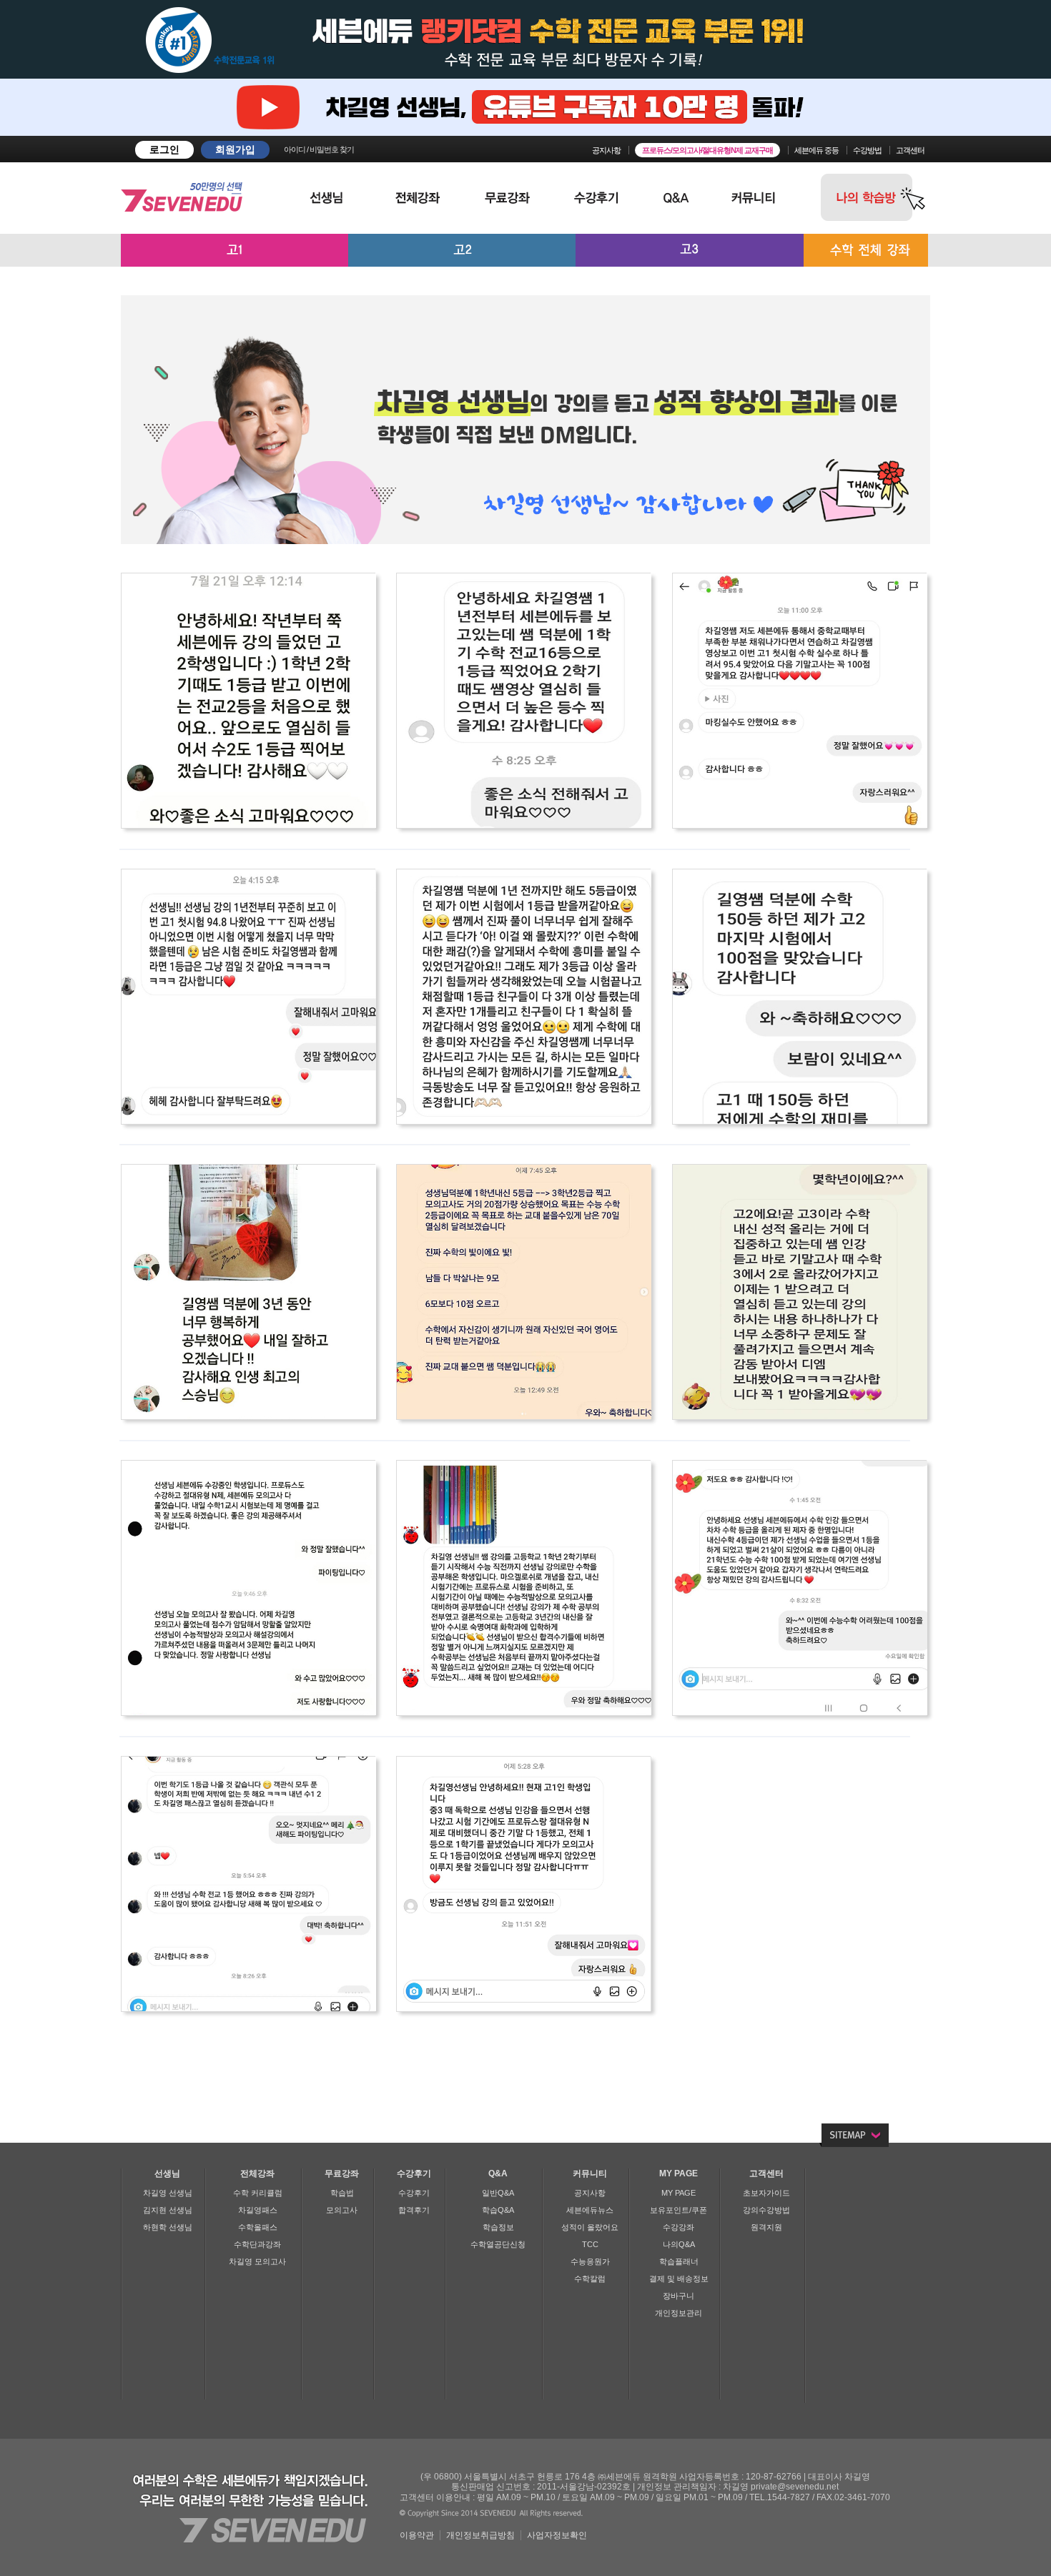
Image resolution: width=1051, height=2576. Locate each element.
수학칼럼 (590, 2279)
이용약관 (417, 2535)
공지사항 (606, 150)
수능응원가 (590, 2261)
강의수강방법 (766, 2210)
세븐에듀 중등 (816, 150)
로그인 (164, 149)
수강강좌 (679, 2227)
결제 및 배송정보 (679, 2279)
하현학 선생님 (168, 2227)
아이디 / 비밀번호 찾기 (319, 149)
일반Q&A (498, 2193)
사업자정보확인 (557, 2535)
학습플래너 (679, 2261)
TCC (590, 2244)
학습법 (342, 2193)
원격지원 (766, 2227)
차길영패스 (258, 2210)
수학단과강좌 (257, 2244)
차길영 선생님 (168, 2193)
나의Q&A (679, 2244)
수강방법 (867, 150)
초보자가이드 (766, 2193)
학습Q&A (498, 2210)
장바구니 (679, 2296)
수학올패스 (258, 2227)
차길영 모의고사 (257, 2261)
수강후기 (414, 2193)
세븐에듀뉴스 (590, 2210)
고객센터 (910, 150)
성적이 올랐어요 (590, 2227)
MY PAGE (679, 2193)
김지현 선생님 (168, 2210)
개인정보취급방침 (480, 2535)
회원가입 (235, 149)
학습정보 (498, 2227)
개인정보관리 (679, 2313)
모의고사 (342, 2210)
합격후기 (414, 2210)
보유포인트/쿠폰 (679, 2210)
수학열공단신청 (498, 2244)
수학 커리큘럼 (258, 2193)
